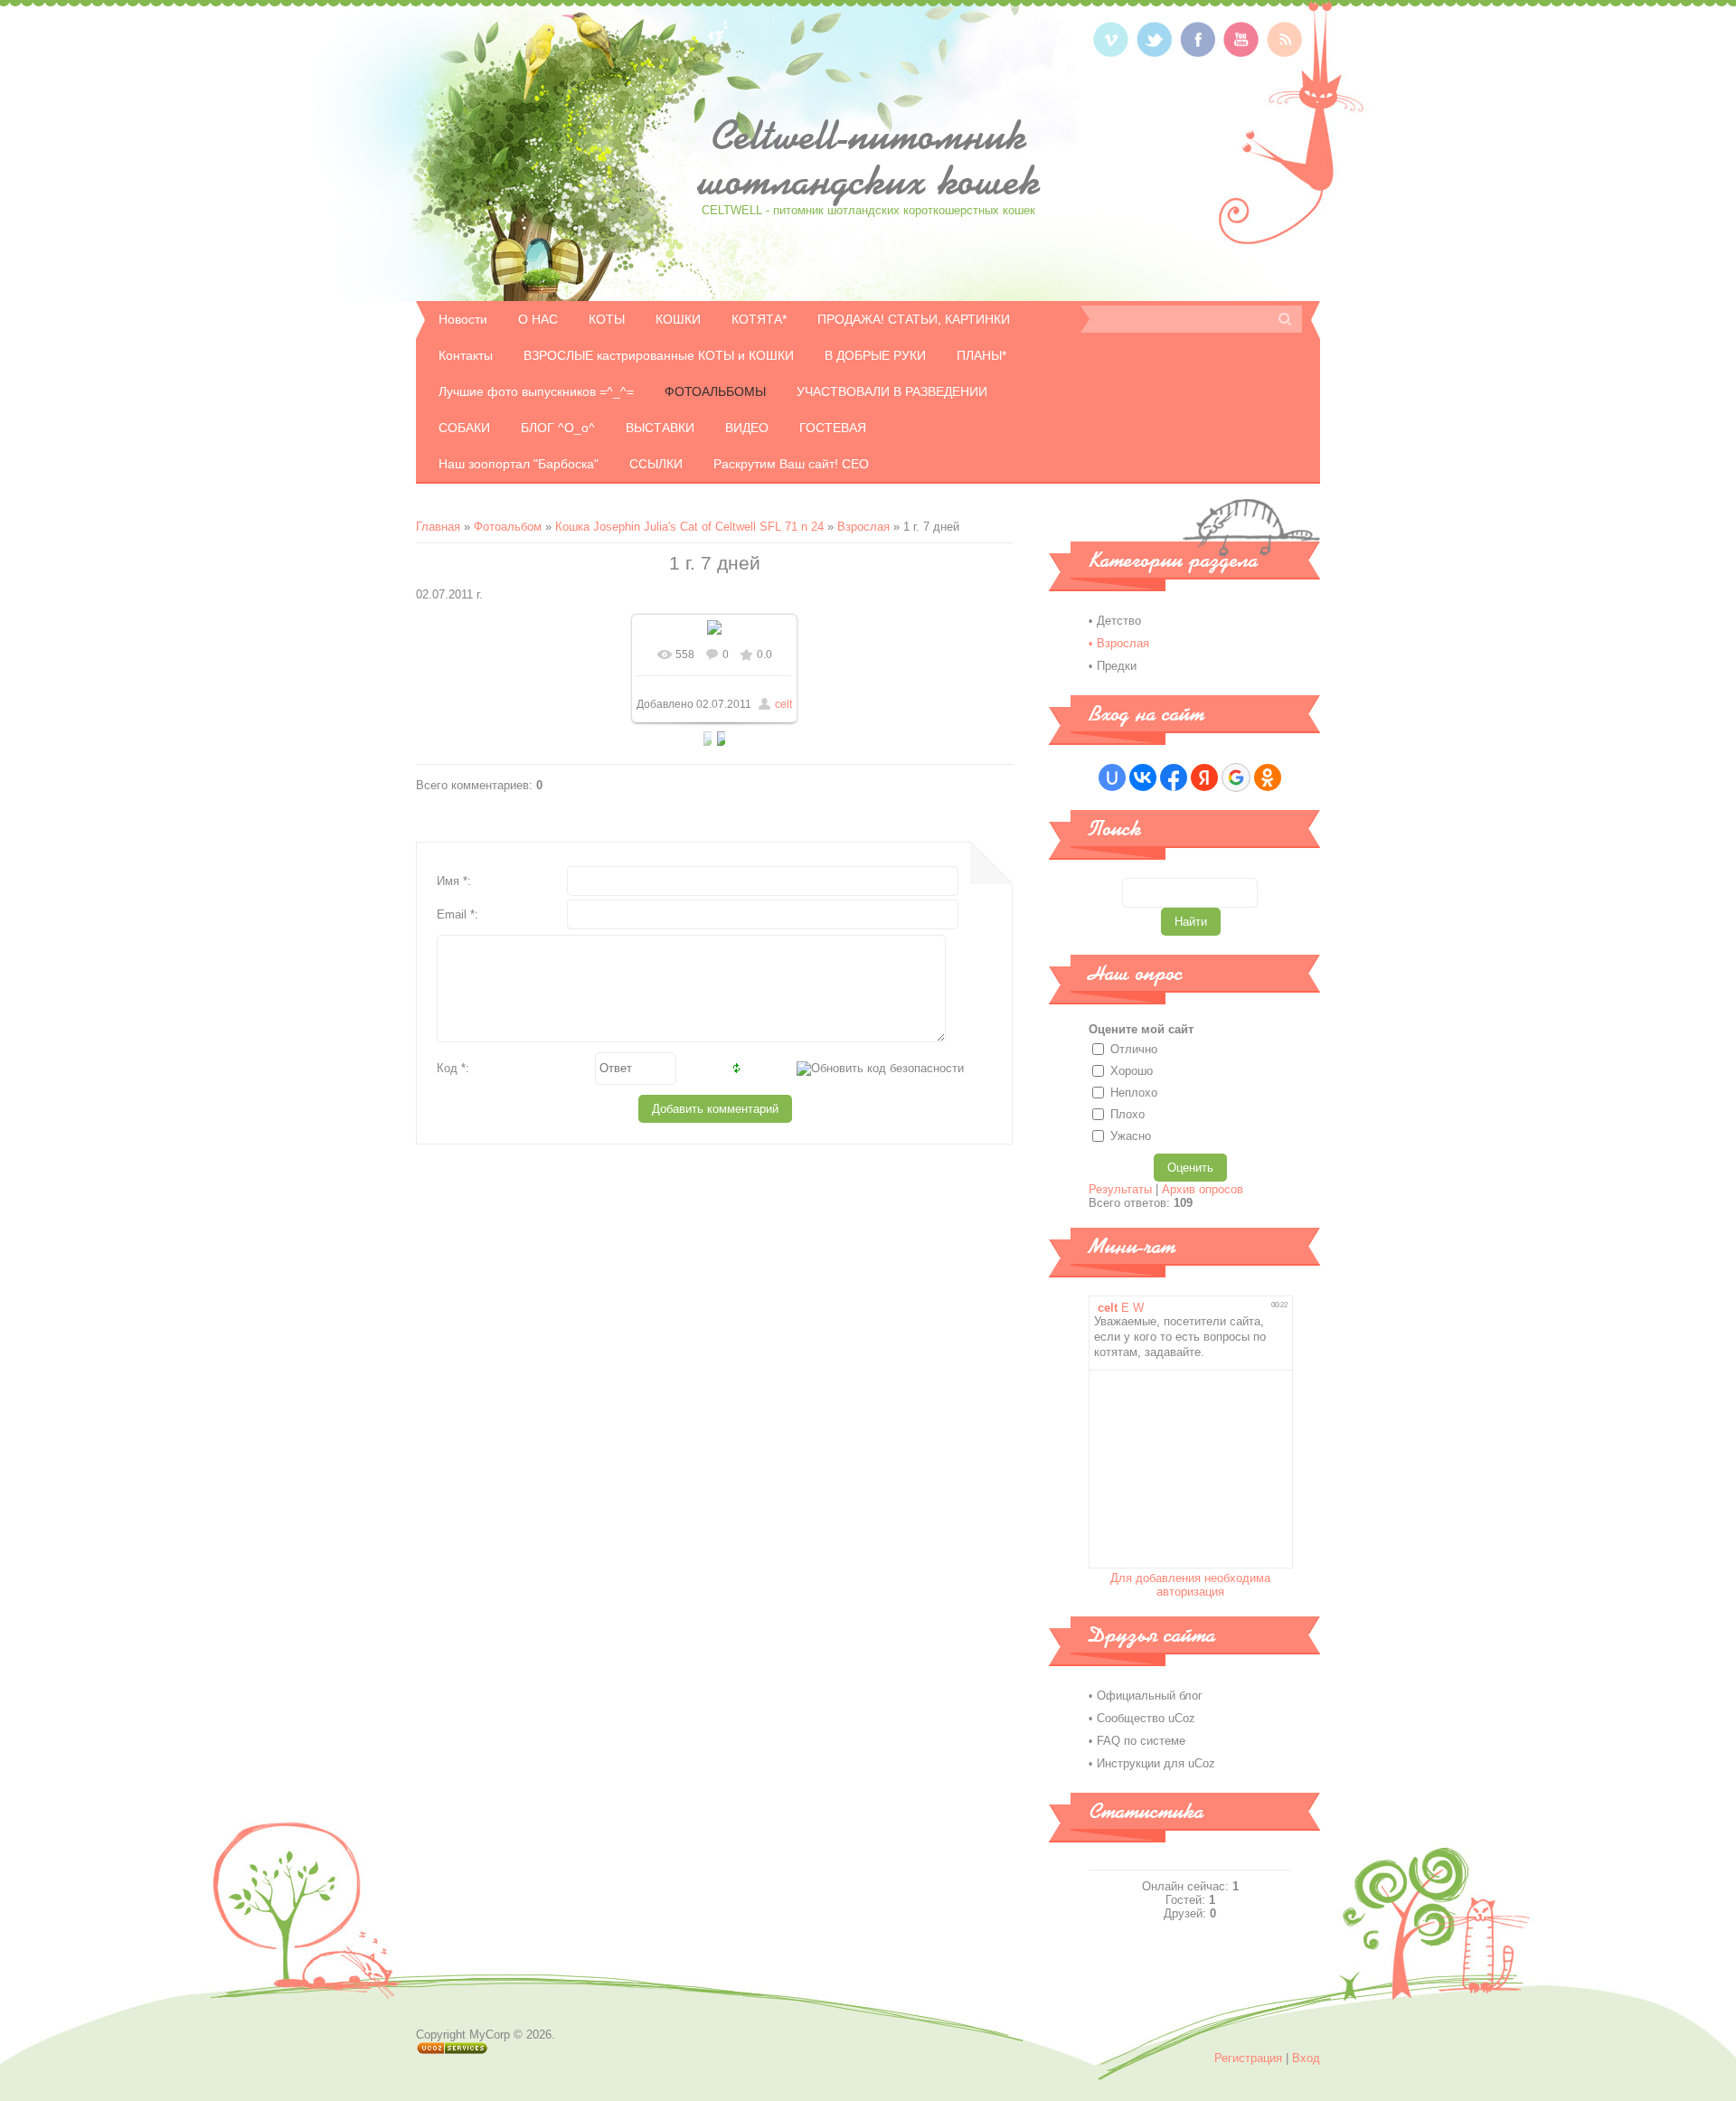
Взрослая (863, 527)
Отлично (1134, 1049)
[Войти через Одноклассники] (1268, 777)
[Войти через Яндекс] (1204, 777)
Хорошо (1132, 1071)
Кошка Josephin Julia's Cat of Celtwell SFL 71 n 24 (689, 527)
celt (783, 704)
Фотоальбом (508, 527)
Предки (1117, 666)
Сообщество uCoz (1146, 1718)
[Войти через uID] (1112, 777)
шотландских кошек (868, 158)
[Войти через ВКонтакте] (1143, 777)
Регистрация (1248, 2058)
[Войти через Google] (1236, 777)
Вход (1306, 2058)
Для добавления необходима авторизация (1190, 1585)
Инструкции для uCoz (1156, 1763)
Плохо (1127, 1114)
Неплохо (1134, 1093)
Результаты (1120, 1189)
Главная (438, 527)
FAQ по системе (1141, 1741)
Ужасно (1131, 1136)
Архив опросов (1203, 1189)
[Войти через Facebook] (1174, 777)
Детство (1119, 621)
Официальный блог (1150, 1696)
